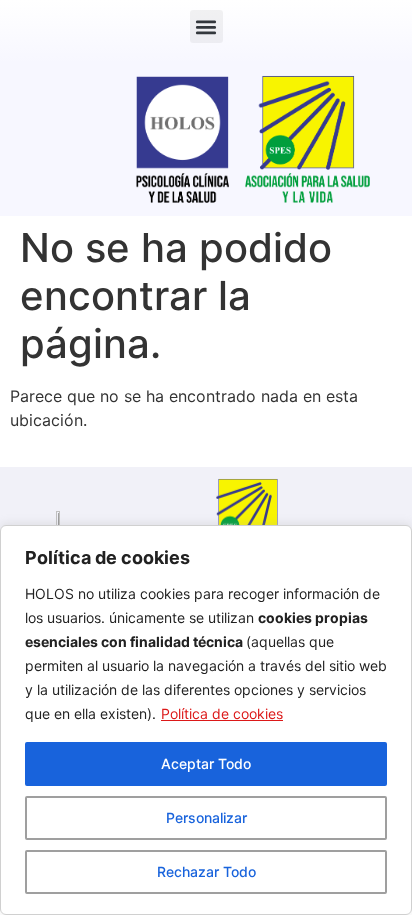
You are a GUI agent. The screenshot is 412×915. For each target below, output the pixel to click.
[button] (206, 26)
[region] (206, 720)
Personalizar (206, 817)
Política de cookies (222, 713)
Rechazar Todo (206, 871)
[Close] (391, 542)
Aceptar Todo (206, 763)
